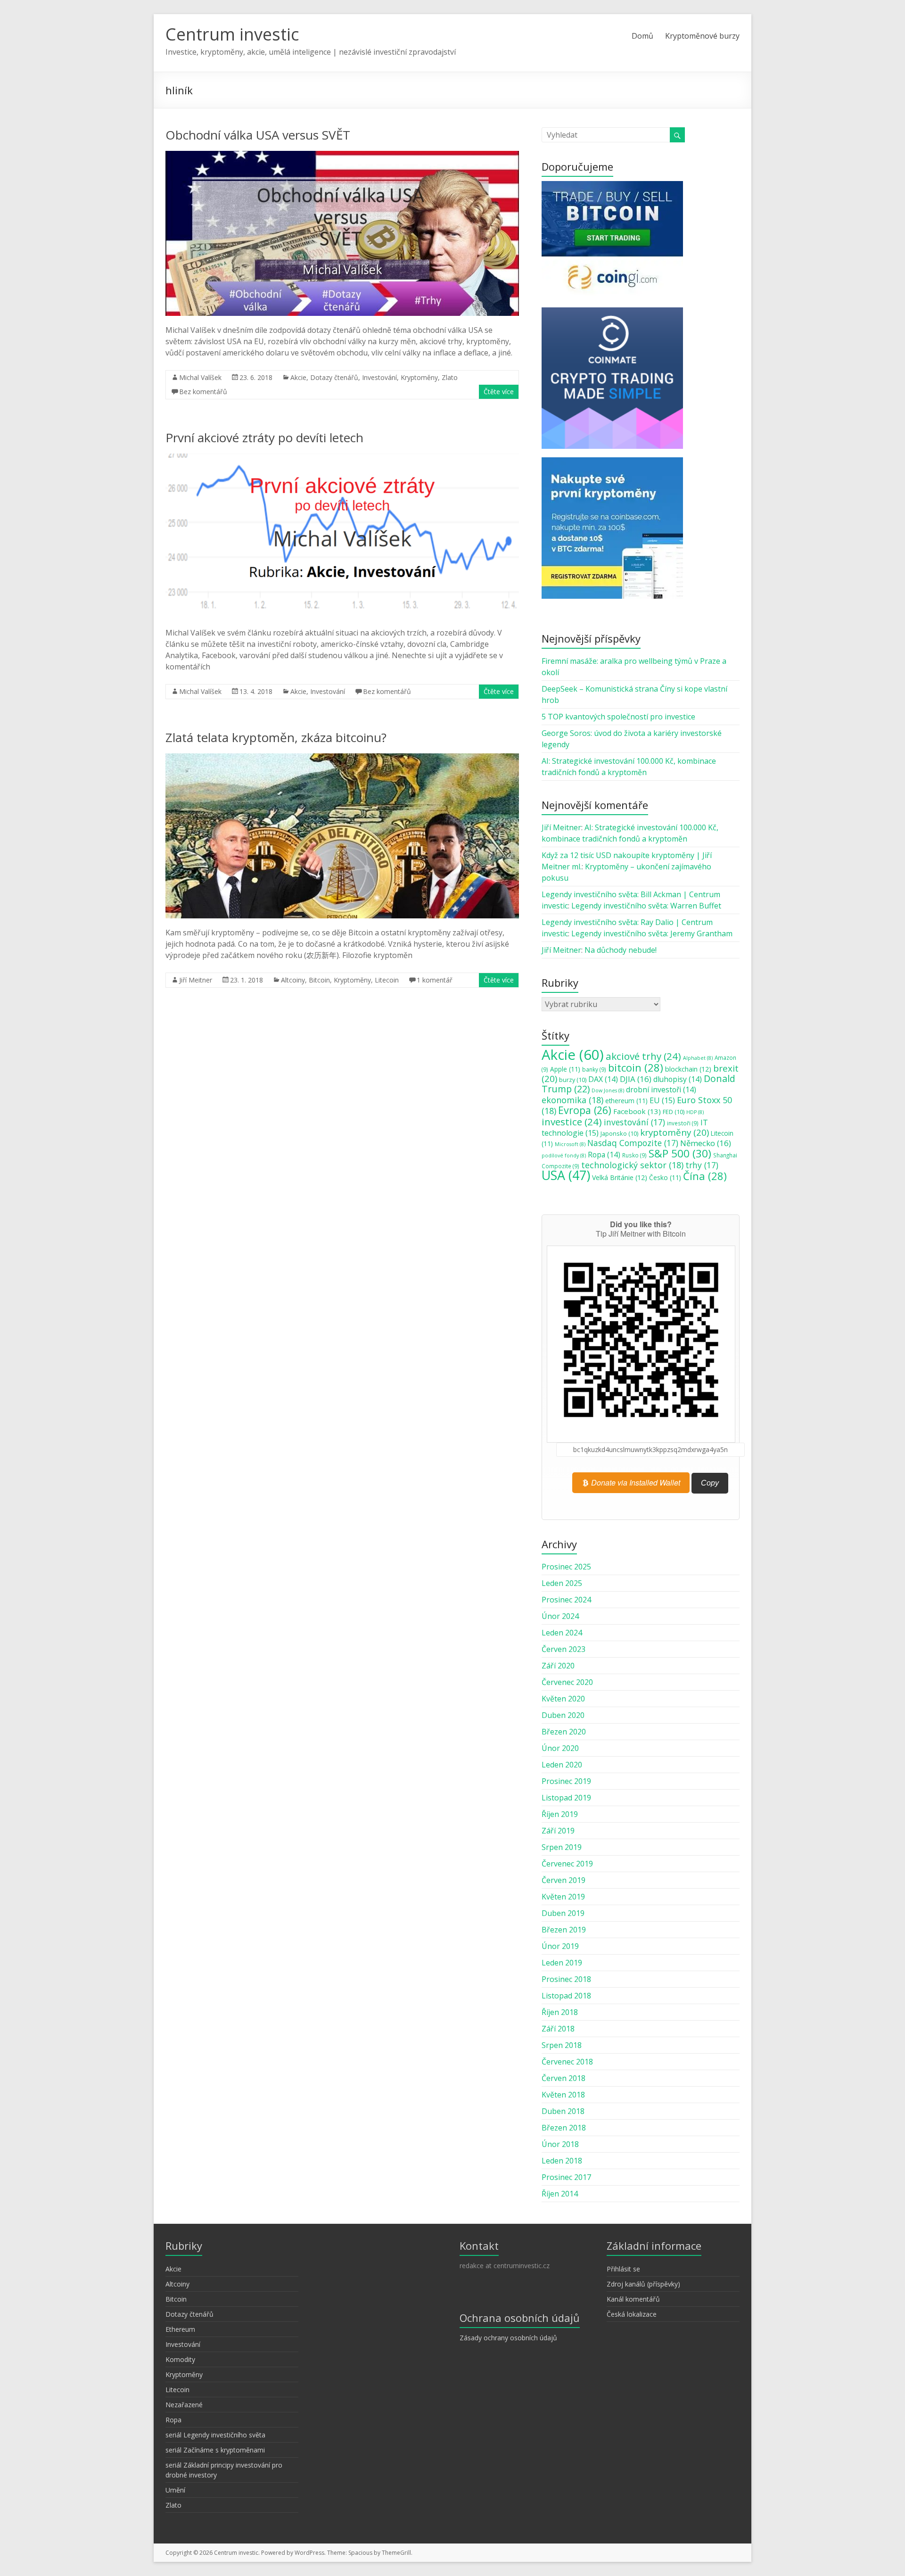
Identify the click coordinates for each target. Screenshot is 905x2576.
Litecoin (387, 980)
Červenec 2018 (567, 2062)
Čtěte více (499, 392)
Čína (705, 1176)
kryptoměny (675, 1132)
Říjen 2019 (560, 1814)
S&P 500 (680, 1153)
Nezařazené (184, 2405)
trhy (702, 1165)
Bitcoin (319, 980)
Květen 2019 (563, 1897)
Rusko (634, 1155)
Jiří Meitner (196, 980)
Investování (379, 377)
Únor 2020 (560, 1748)
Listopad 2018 (566, 1996)
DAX (603, 1079)
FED (674, 1112)
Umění (175, 2490)
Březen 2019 (564, 1930)
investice (572, 1122)
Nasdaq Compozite (633, 1143)
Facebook (637, 1111)
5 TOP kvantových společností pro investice (618, 717)
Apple (565, 1069)
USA (566, 1175)
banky (594, 1069)
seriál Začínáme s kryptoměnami (215, 2450)
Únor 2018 (560, 2144)
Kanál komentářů (633, 2299)
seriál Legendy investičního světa (215, 2435)
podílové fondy (564, 1156)
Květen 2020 (563, 1699)
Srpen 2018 (562, 2045)
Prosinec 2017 (566, 2177)
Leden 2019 (562, 1963)
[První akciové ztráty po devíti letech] (342, 458)
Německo (706, 1143)
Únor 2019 (560, 1946)
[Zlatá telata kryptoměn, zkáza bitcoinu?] (342, 758)
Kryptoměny (419, 377)
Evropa (585, 1110)
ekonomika (572, 1100)
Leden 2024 (562, 1633)
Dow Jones (608, 1090)
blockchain (688, 1069)
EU (662, 1100)
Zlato (450, 377)
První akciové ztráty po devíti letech (264, 438)
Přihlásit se (623, 2269)
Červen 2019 (564, 1880)
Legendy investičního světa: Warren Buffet (646, 906)
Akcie (298, 377)
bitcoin (636, 1067)
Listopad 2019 (566, 1798)
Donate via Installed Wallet (635, 1482)
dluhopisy (678, 1079)
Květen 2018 (563, 2095)
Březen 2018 (564, 2128)
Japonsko (619, 1133)
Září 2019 (558, 1831)
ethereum (626, 1101)
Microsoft (570, 1144)
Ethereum (180, 2329)
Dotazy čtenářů (334, 377)
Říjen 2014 (560, 2194)
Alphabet (698, 1058)
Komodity (180, 2359)
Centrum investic (232, 34)
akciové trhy (643, 1056)
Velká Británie (620, 1177)
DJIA (636, 1079)
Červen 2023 (564, 1649)
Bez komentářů (203, 392)
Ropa (604, 1155)
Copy (710, 1483)
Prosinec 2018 (566, 1979)
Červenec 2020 (567, 1682)
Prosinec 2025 (566, 1567)
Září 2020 (558, 1666)
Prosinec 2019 (566, 1781)
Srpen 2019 (562, 1847)
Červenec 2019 (567, 1864)
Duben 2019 (563, 1913)
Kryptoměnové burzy (702, 36)
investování (634, 1122)
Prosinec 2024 (566, 1600)
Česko (665, 1178)
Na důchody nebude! (621, 950)
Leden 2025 (562, 1583)
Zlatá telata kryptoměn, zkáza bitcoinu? (276, 737)
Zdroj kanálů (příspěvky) (643, 2284)
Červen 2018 (564, 2078)
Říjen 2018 (560, 2012)
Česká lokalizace (632, 2314)
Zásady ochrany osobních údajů (508, 2338)
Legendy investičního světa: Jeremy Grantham (652, 933)
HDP (695, 1112)
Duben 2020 (563, 1715)
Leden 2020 (562, 1765)
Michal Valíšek (200, 377)
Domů (642, 36)
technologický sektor (632, 1165)
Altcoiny (293, 980)
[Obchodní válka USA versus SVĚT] (342, 156)
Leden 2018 (562, 2161)
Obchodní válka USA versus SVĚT (258, 135)
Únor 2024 (560, 1616)
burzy (573, 1080)
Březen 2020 (564, 1732)
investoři (683, 1123)
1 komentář (435, 980)
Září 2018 (558, 2029)
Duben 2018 (563, 2111)
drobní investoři (661, 1090)
